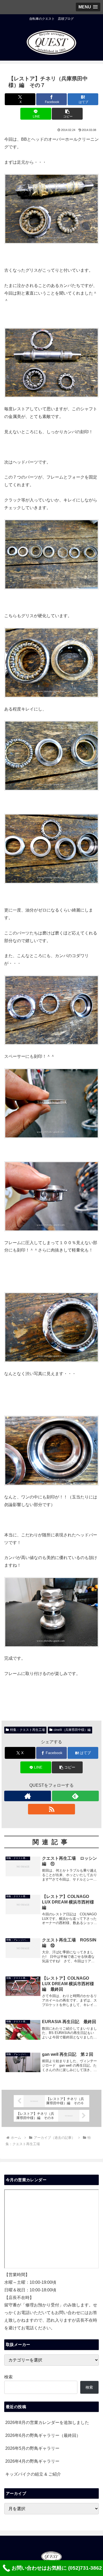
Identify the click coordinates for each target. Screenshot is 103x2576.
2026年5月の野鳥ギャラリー (32, 2448)
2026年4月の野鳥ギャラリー (32, 2461)
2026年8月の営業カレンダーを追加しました (47, 2422)
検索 (8, 2377)
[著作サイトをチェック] (28, 1796)
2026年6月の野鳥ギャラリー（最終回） (43, 2435)
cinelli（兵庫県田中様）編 (72, 1730)
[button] (67, 114)
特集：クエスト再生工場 (27, 1730)
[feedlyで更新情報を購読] (75, 1796)
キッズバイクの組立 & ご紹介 (33, 2474)
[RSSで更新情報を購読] (51, 1809)
